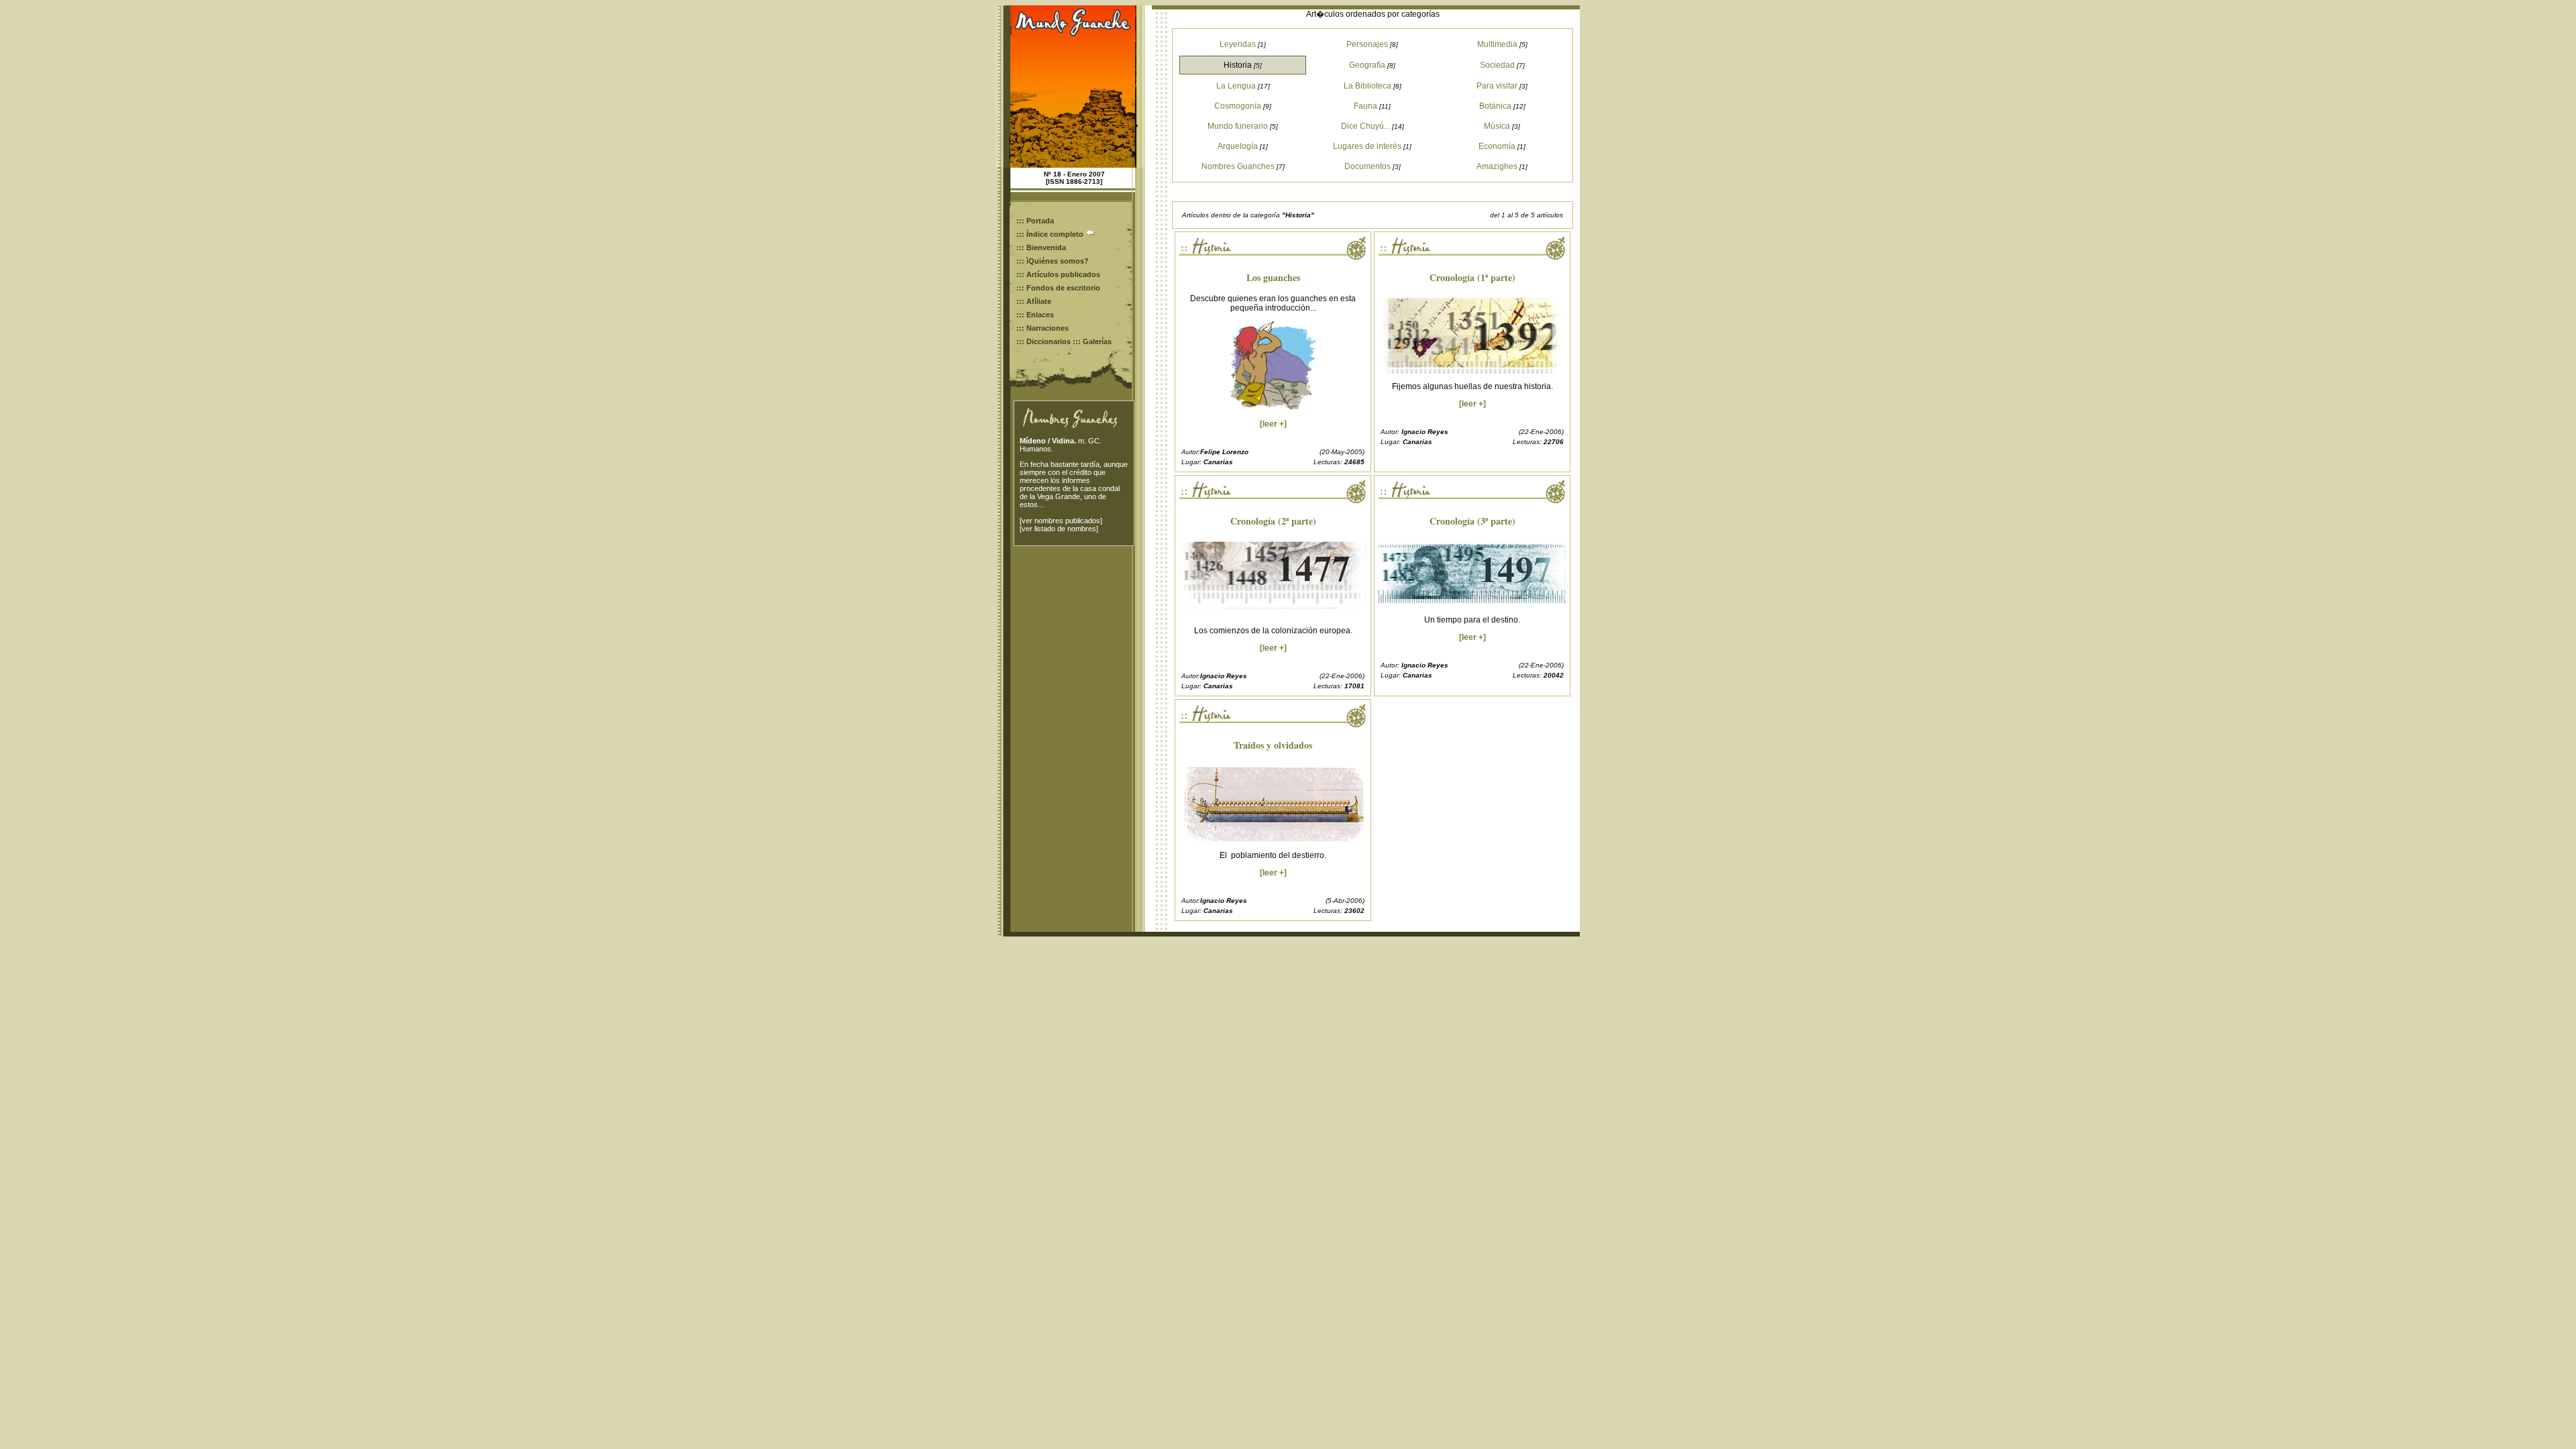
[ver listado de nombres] (1059, 529)
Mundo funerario (1238, 126)
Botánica (1495, 106)
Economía (1497, 146)
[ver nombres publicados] (1061, 521)
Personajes (1367, 44)
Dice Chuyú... (1365, 126)
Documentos (1367, 166)
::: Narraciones (1042, 328)
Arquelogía (1238, 146)
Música (1497, 126)
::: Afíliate (1034, 301)
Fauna (1365, 106)
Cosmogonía (1238, 106)
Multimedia (1497, 44)
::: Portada (1035, 221)
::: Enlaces (1035, 315)
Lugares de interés (1367, 146)
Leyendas (1238, 44)
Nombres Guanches (1238, 166)
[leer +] (1273, 424)
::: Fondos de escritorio (1058, 288)
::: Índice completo (1051, 234)
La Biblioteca (1367, 86)
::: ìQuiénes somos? (1053, 261)
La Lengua (1236, 86)
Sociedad (1497, 65)
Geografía (1367, 65)
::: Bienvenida (1041, 248)
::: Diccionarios (1043, 341)
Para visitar (1497, 86)
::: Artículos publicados (1058, 274)
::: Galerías (1092, 341)
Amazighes (1497, 166)
